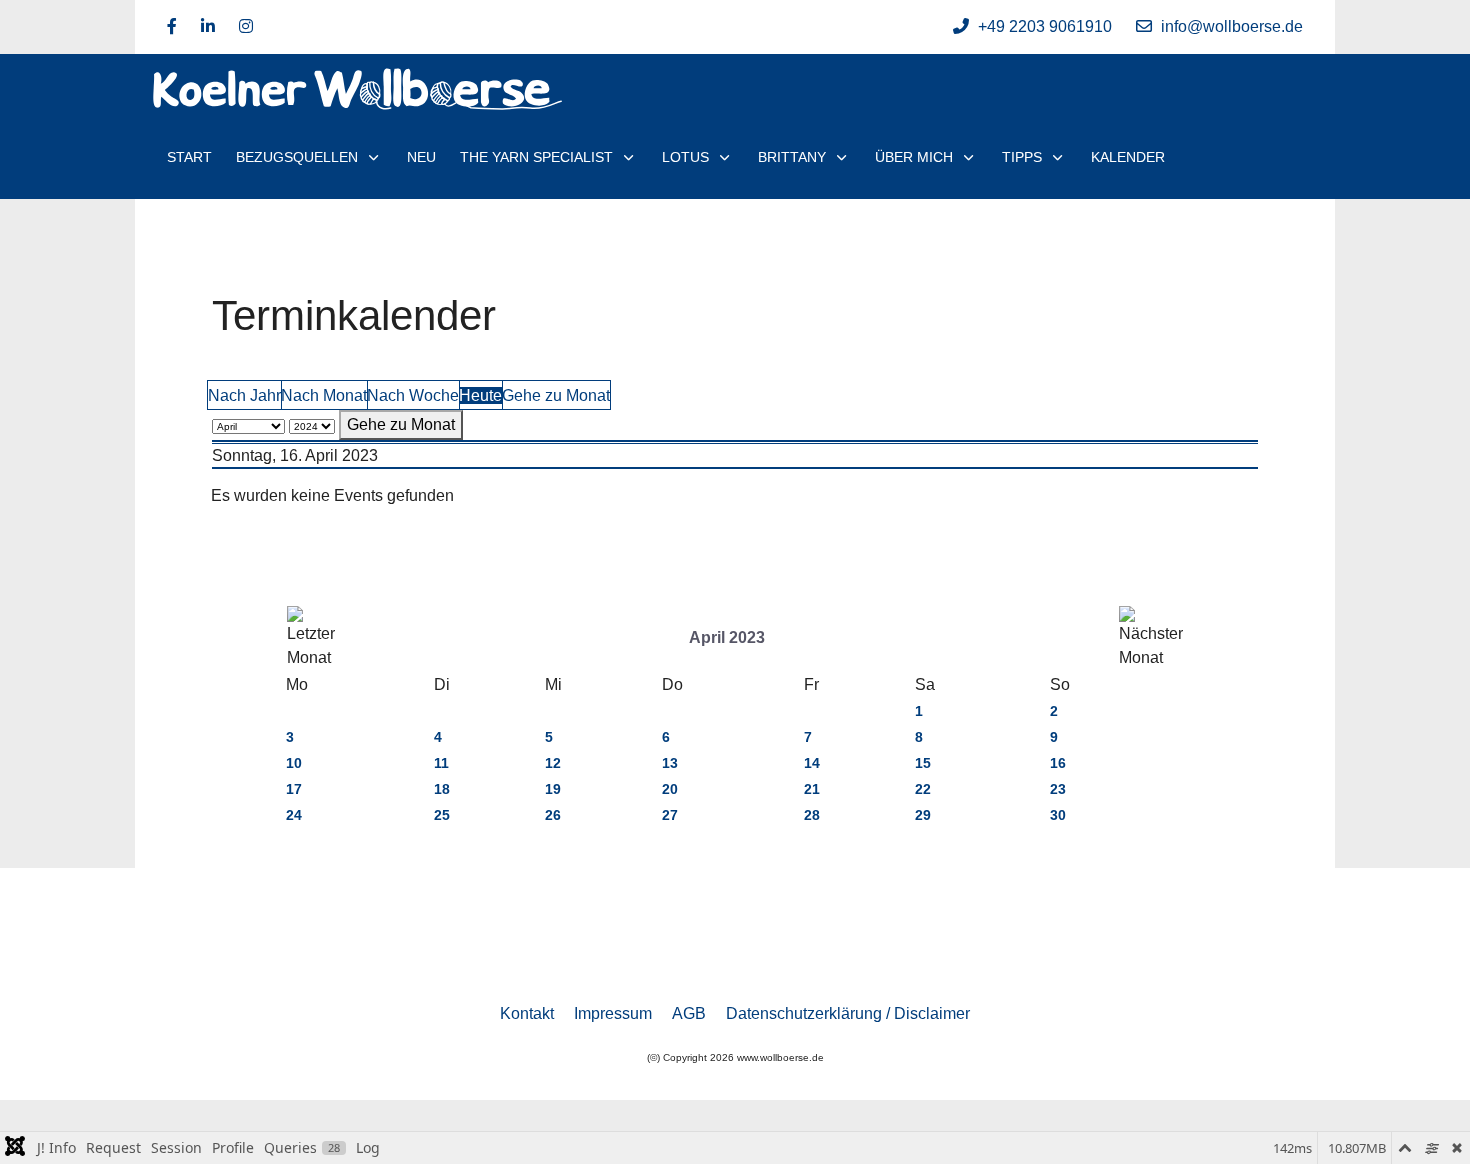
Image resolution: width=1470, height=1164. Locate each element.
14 (812, 763)
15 (923, 763)
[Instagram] (246, 26)
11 (441, 763)
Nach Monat (324, 395)
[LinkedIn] (208, 26)
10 (294, 763)
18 (442, 789)
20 (670, 789)
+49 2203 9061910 (1045, 26)
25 (442, 815)
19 (553, 789)
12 (553, 763)
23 (1058, 789)
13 (670, 763)
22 (923, 789)
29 (923, 815)
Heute (480, 395)
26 (553, 815)
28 (812, 815)
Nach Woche (413, 395)
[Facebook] (172, 26)
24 (294, 815)
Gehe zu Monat (556, 395)
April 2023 (727, 637)
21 (812, 789)
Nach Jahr (244, 395)
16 (1058, 763)
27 (670, 815)
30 (1058, 815)
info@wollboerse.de (1232, 26)
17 (294, 789)
